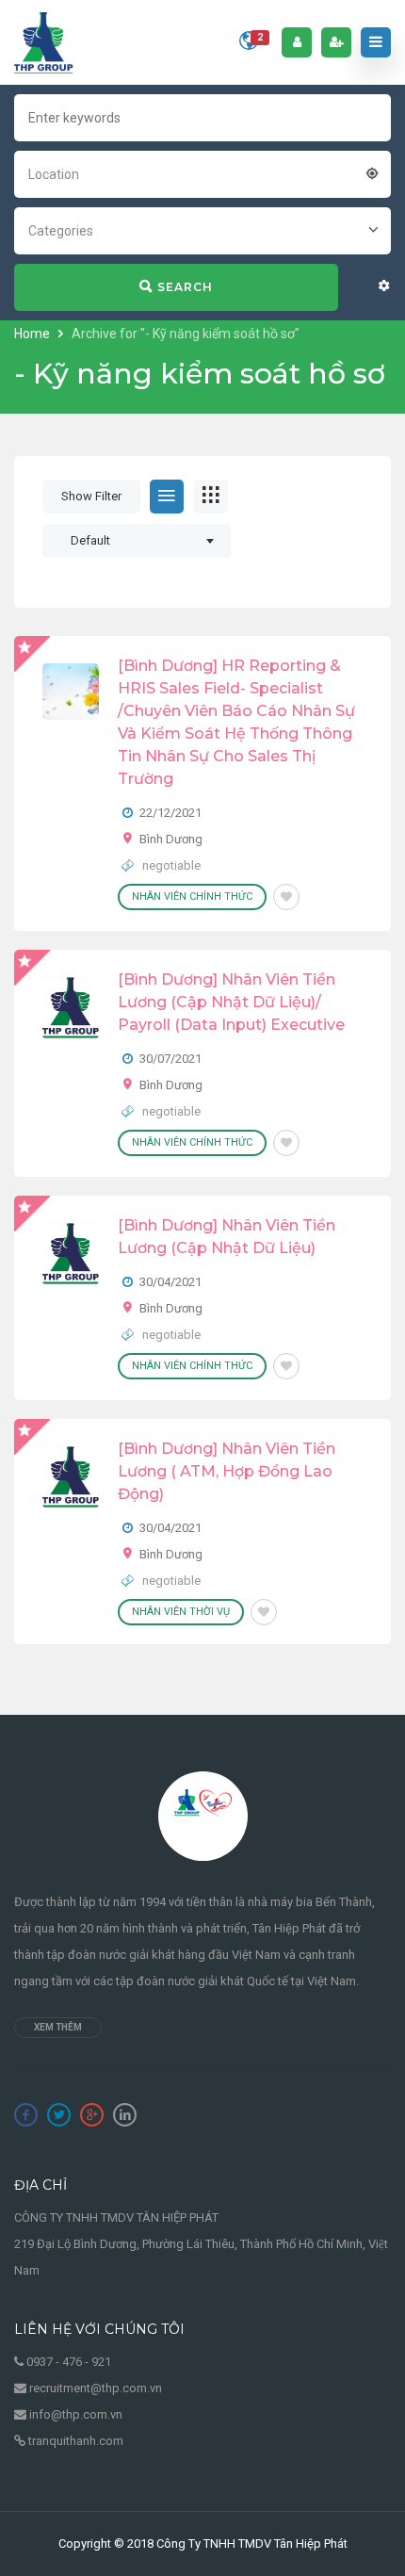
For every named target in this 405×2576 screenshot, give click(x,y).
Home (33, 334)
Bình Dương (171, 839)
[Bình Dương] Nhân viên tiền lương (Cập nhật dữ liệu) (227, 1237)
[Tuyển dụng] (44, 42)
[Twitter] (59, 2115)
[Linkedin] (125, 2115)
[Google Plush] (92, 2115)
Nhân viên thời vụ (181, 1612)
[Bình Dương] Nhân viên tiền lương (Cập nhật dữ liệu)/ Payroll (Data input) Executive (231, 1002)
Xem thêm (58, 2027)
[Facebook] (26, 2115)
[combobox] (202, 172)
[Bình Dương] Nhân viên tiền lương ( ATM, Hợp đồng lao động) (227, 1471)
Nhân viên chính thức (192, 897)
